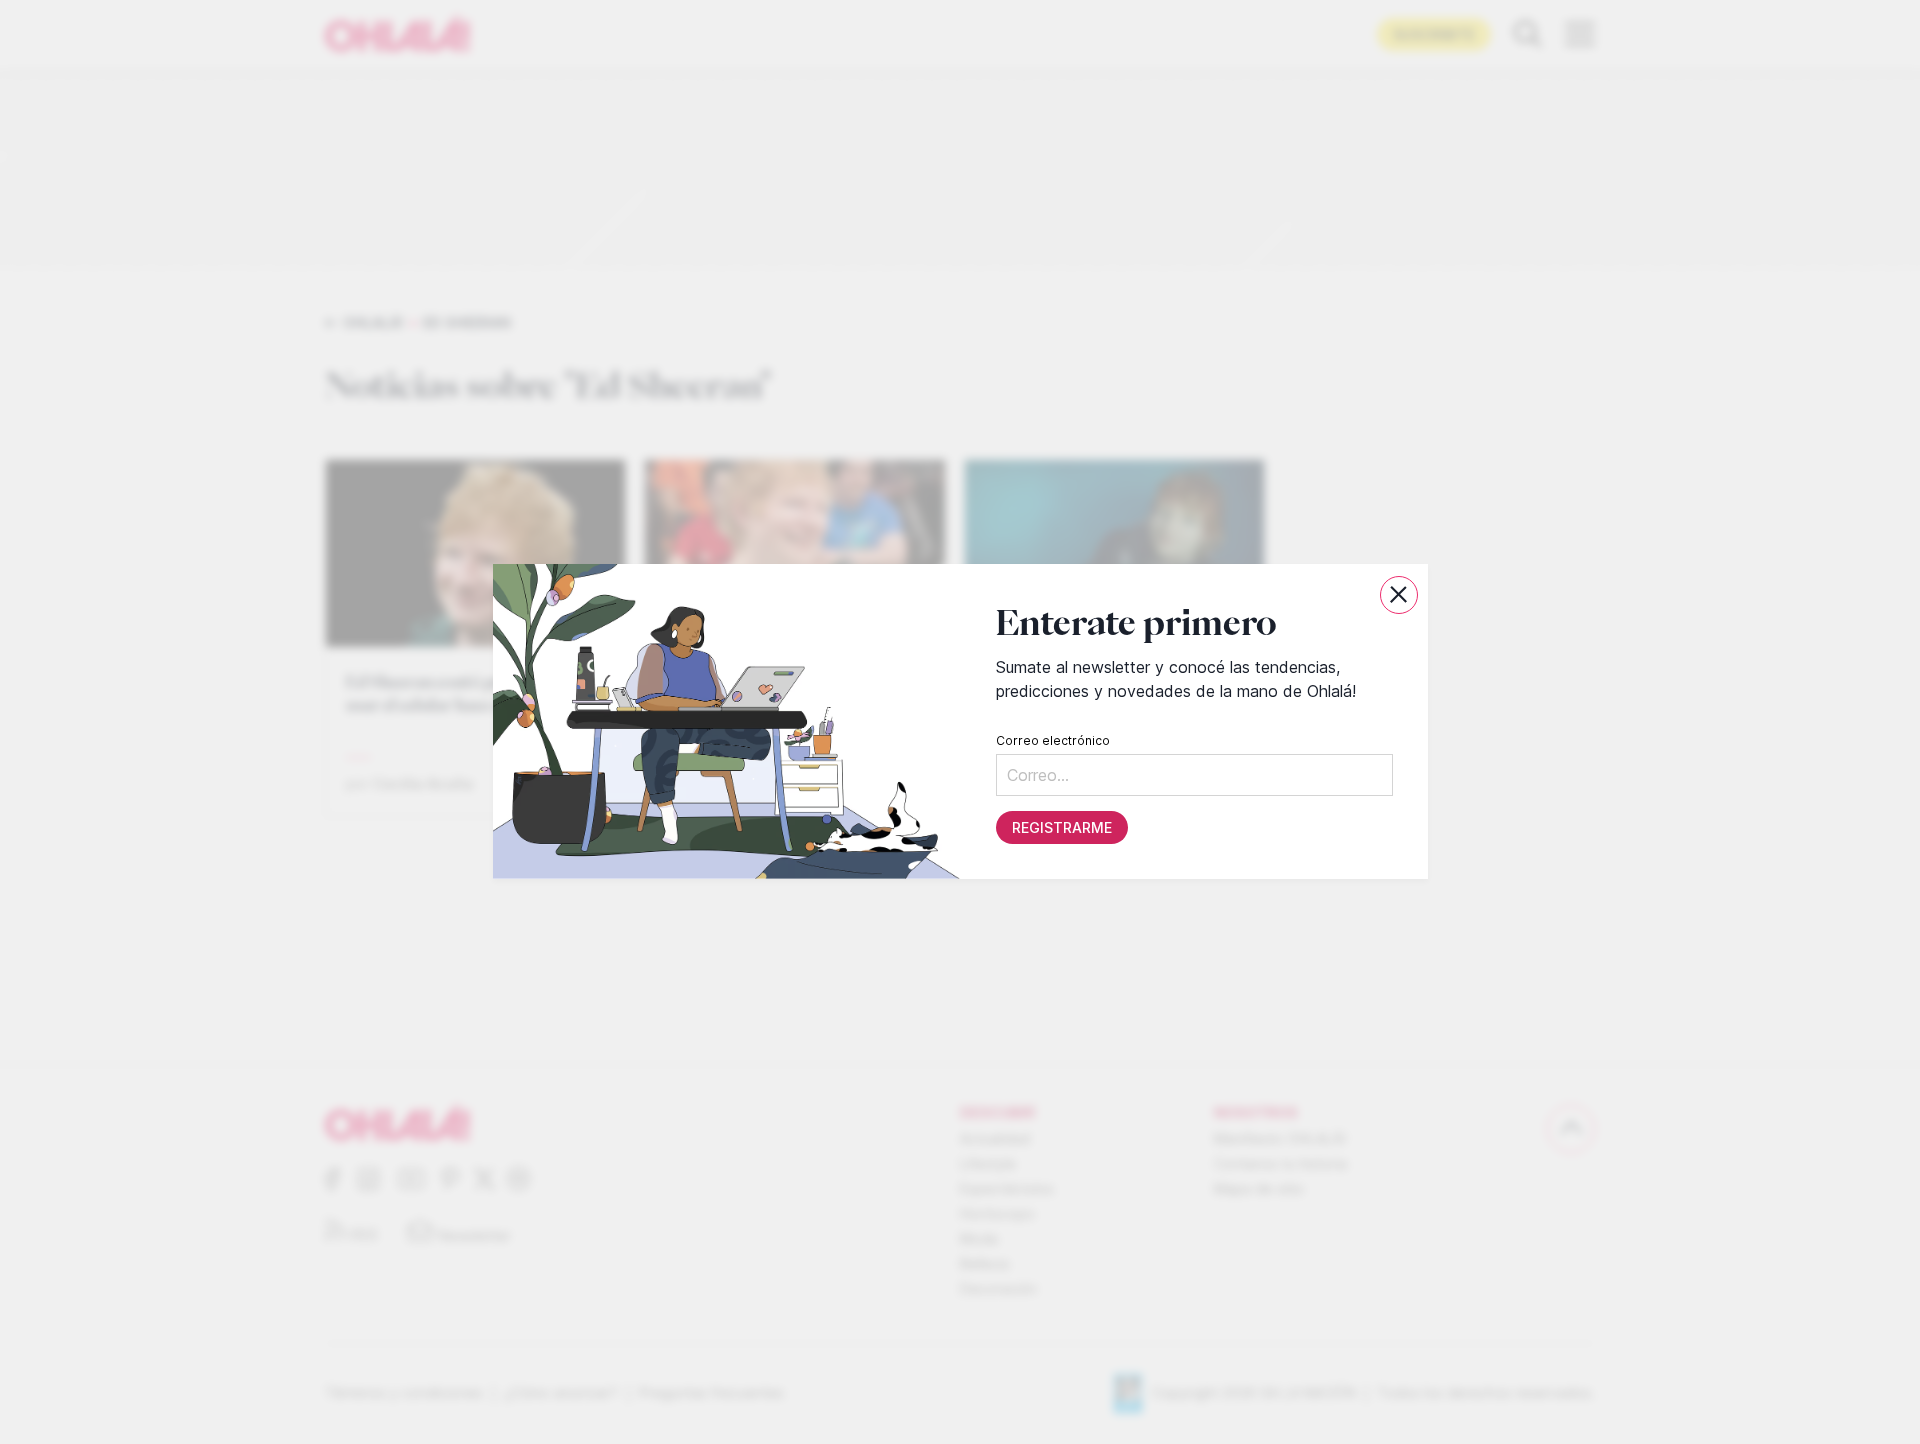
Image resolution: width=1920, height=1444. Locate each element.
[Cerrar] (1399, 595)
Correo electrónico (1052, 741)
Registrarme (1061, 828)
